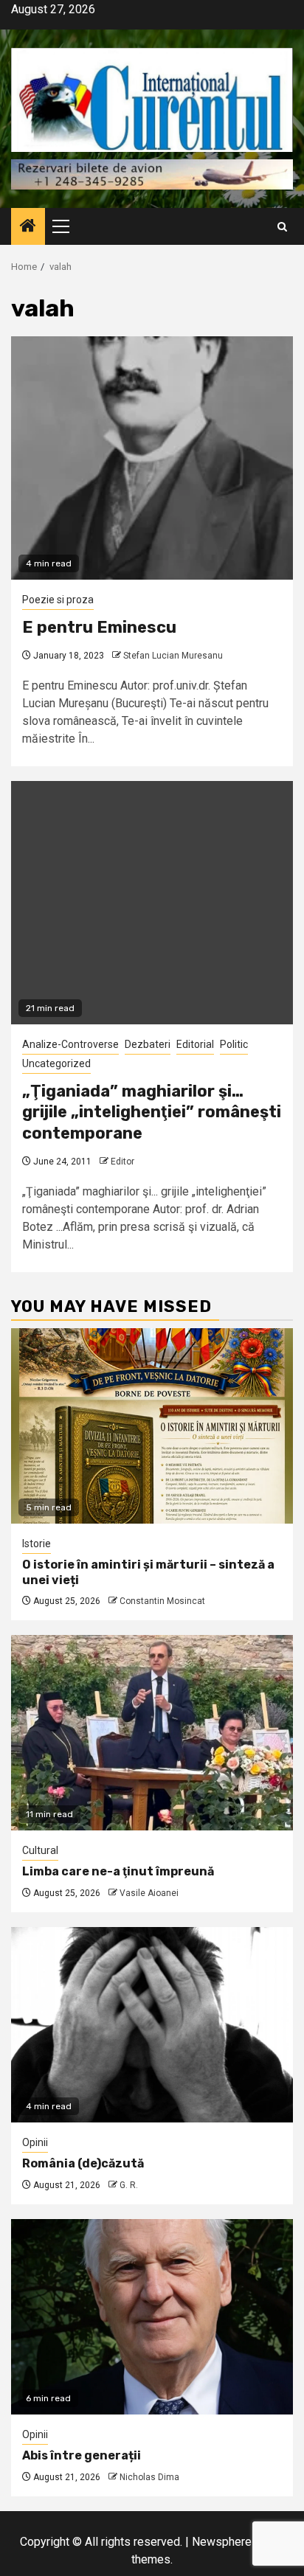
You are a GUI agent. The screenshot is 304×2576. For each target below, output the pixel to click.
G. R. (129, 2185)
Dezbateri (148, 1044)
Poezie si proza (58, 600)
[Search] (282, 227)
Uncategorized (56, 1063)
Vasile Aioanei (149, 1893)
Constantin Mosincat (162, 1601)
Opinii (35, 2142)
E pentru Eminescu (99, 627)
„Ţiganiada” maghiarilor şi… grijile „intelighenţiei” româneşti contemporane (152, 1112)
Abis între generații (82, 2455)
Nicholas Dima (149, 2477)
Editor (122, 1162)
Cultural (40, 1850)
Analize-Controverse (70, 1044)
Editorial (195, 1044)
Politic (234, 1044)
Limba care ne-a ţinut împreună (118, 1871)
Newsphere (222, 2542)
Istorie (37, 1544)
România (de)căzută (83, 2163)
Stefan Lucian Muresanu (173, 656)
